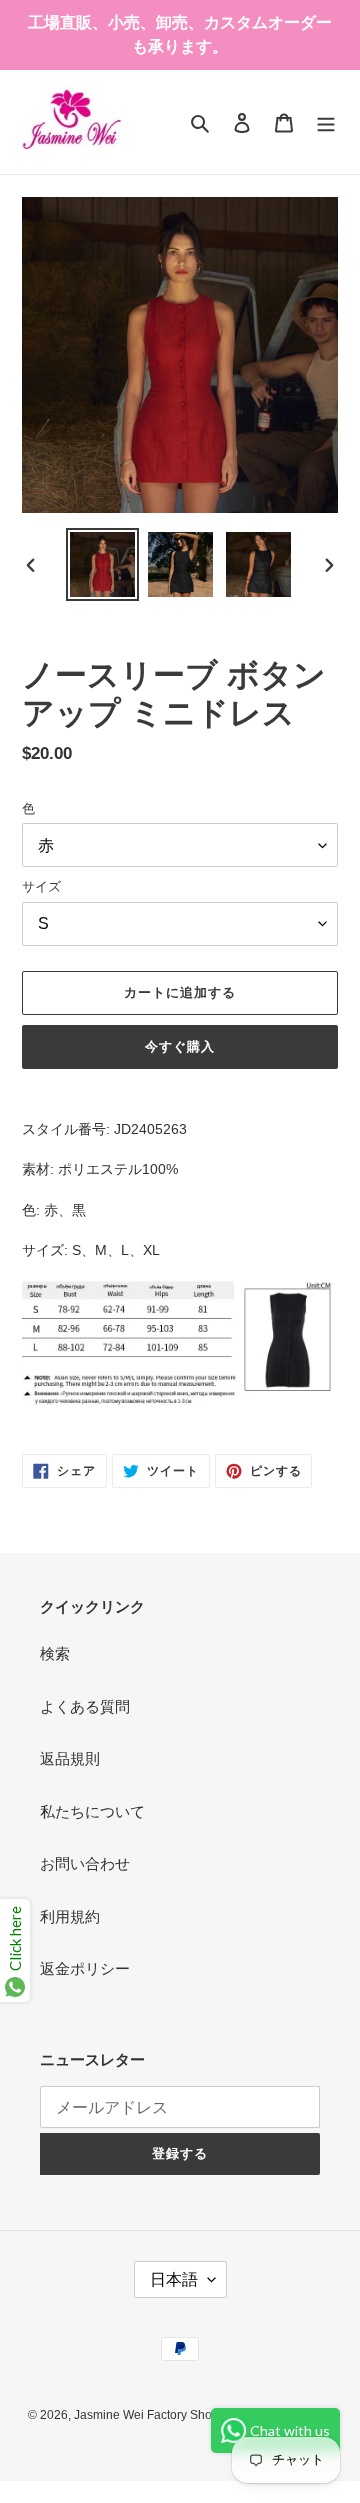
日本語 (174, 2279)
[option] (102, 564)
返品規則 (70, 1758)
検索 (55, 1653)
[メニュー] (326, 122)
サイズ (41, 886)
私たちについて (92, 1811)
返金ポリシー (85, 1968)
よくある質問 (85, 1706)
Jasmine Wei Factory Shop (146, 2415)
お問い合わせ (85, 1863)
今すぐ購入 (180, 1046)
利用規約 (70, 1916)
